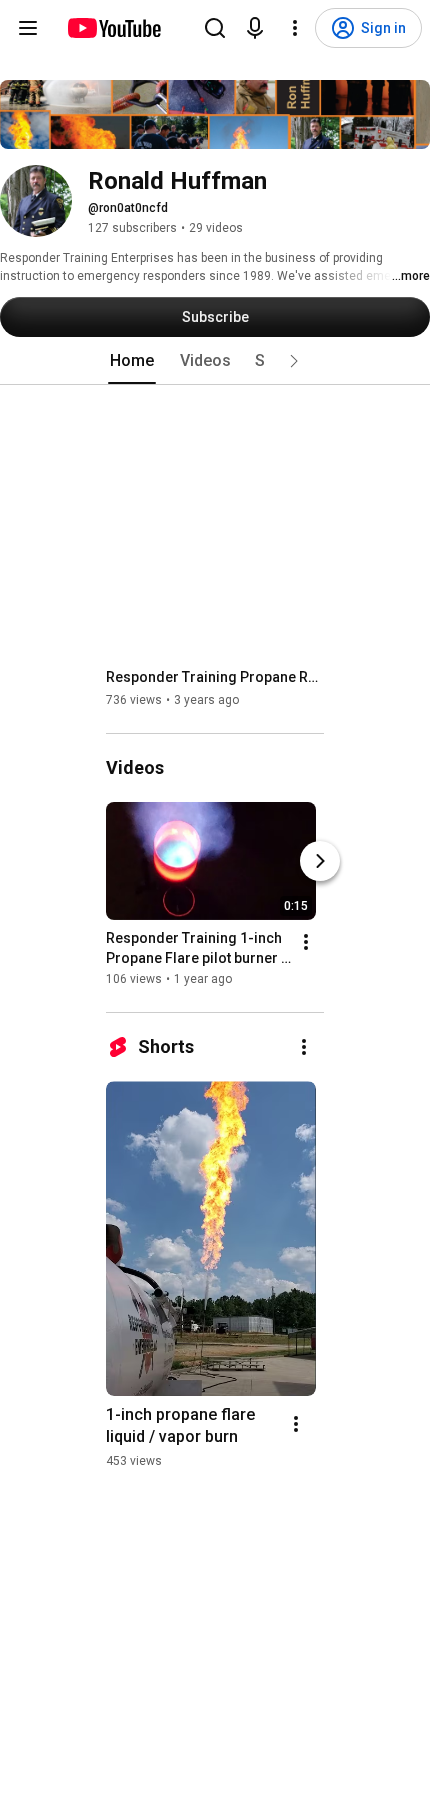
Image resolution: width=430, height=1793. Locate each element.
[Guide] (28, 28)
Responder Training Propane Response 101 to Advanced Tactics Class (215, 677)
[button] (294, 361)
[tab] (132, 361)
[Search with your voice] (255, 28)
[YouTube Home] (113, 28)
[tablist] (215, 361)
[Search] (215, 28)
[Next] (320, 861)
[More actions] (306, 942)
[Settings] (295, 28)
